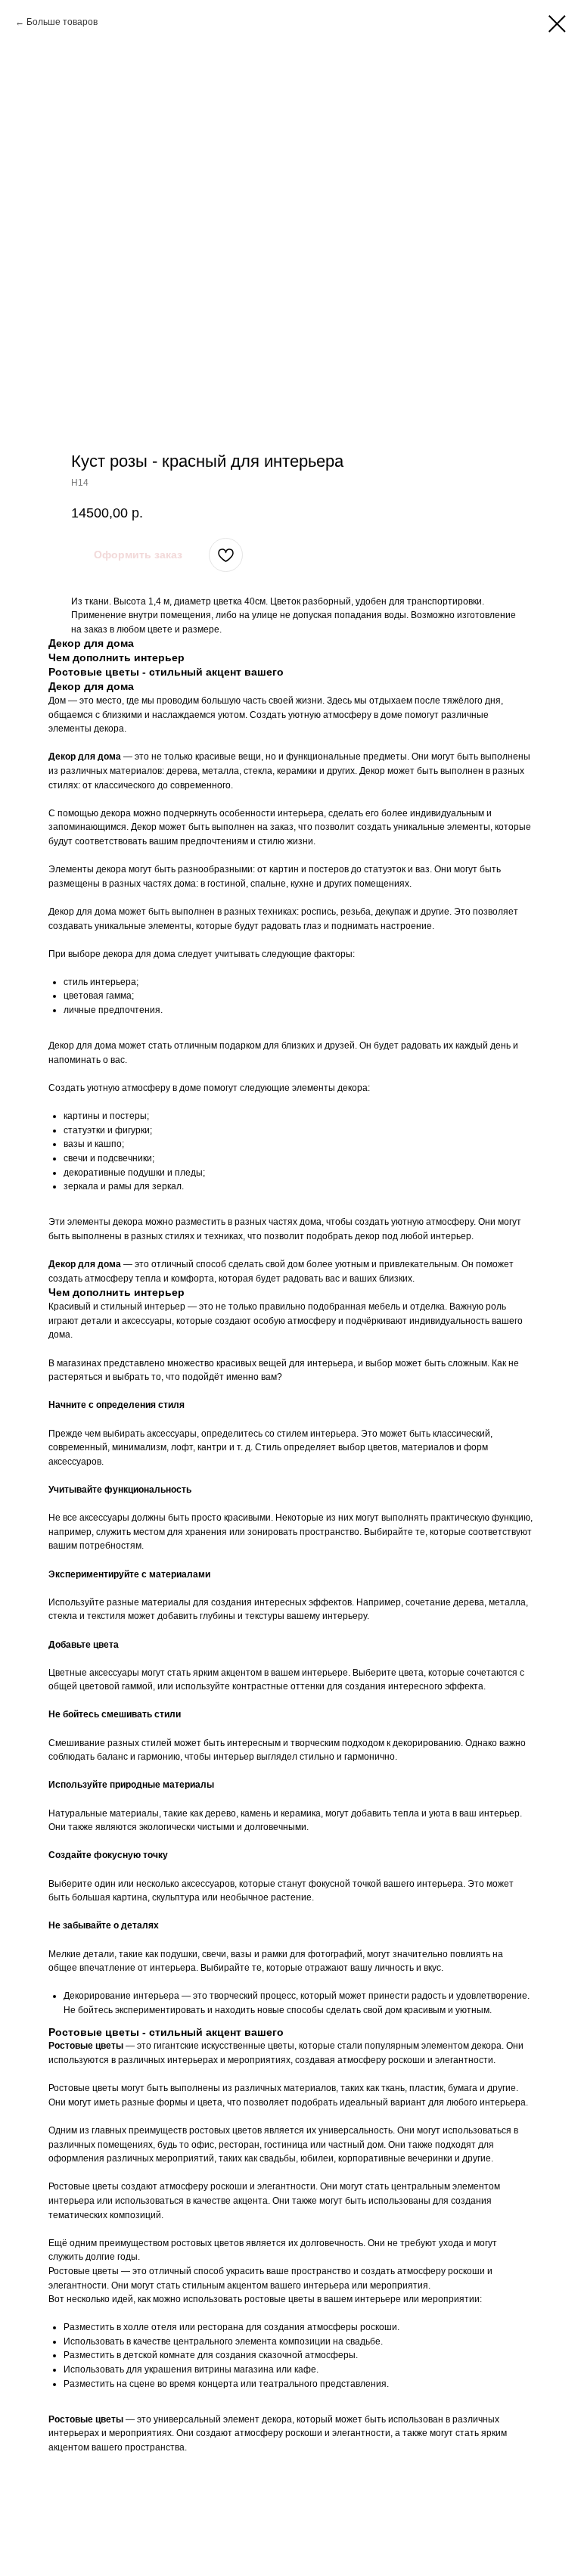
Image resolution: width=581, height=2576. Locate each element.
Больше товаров (62, 22)
